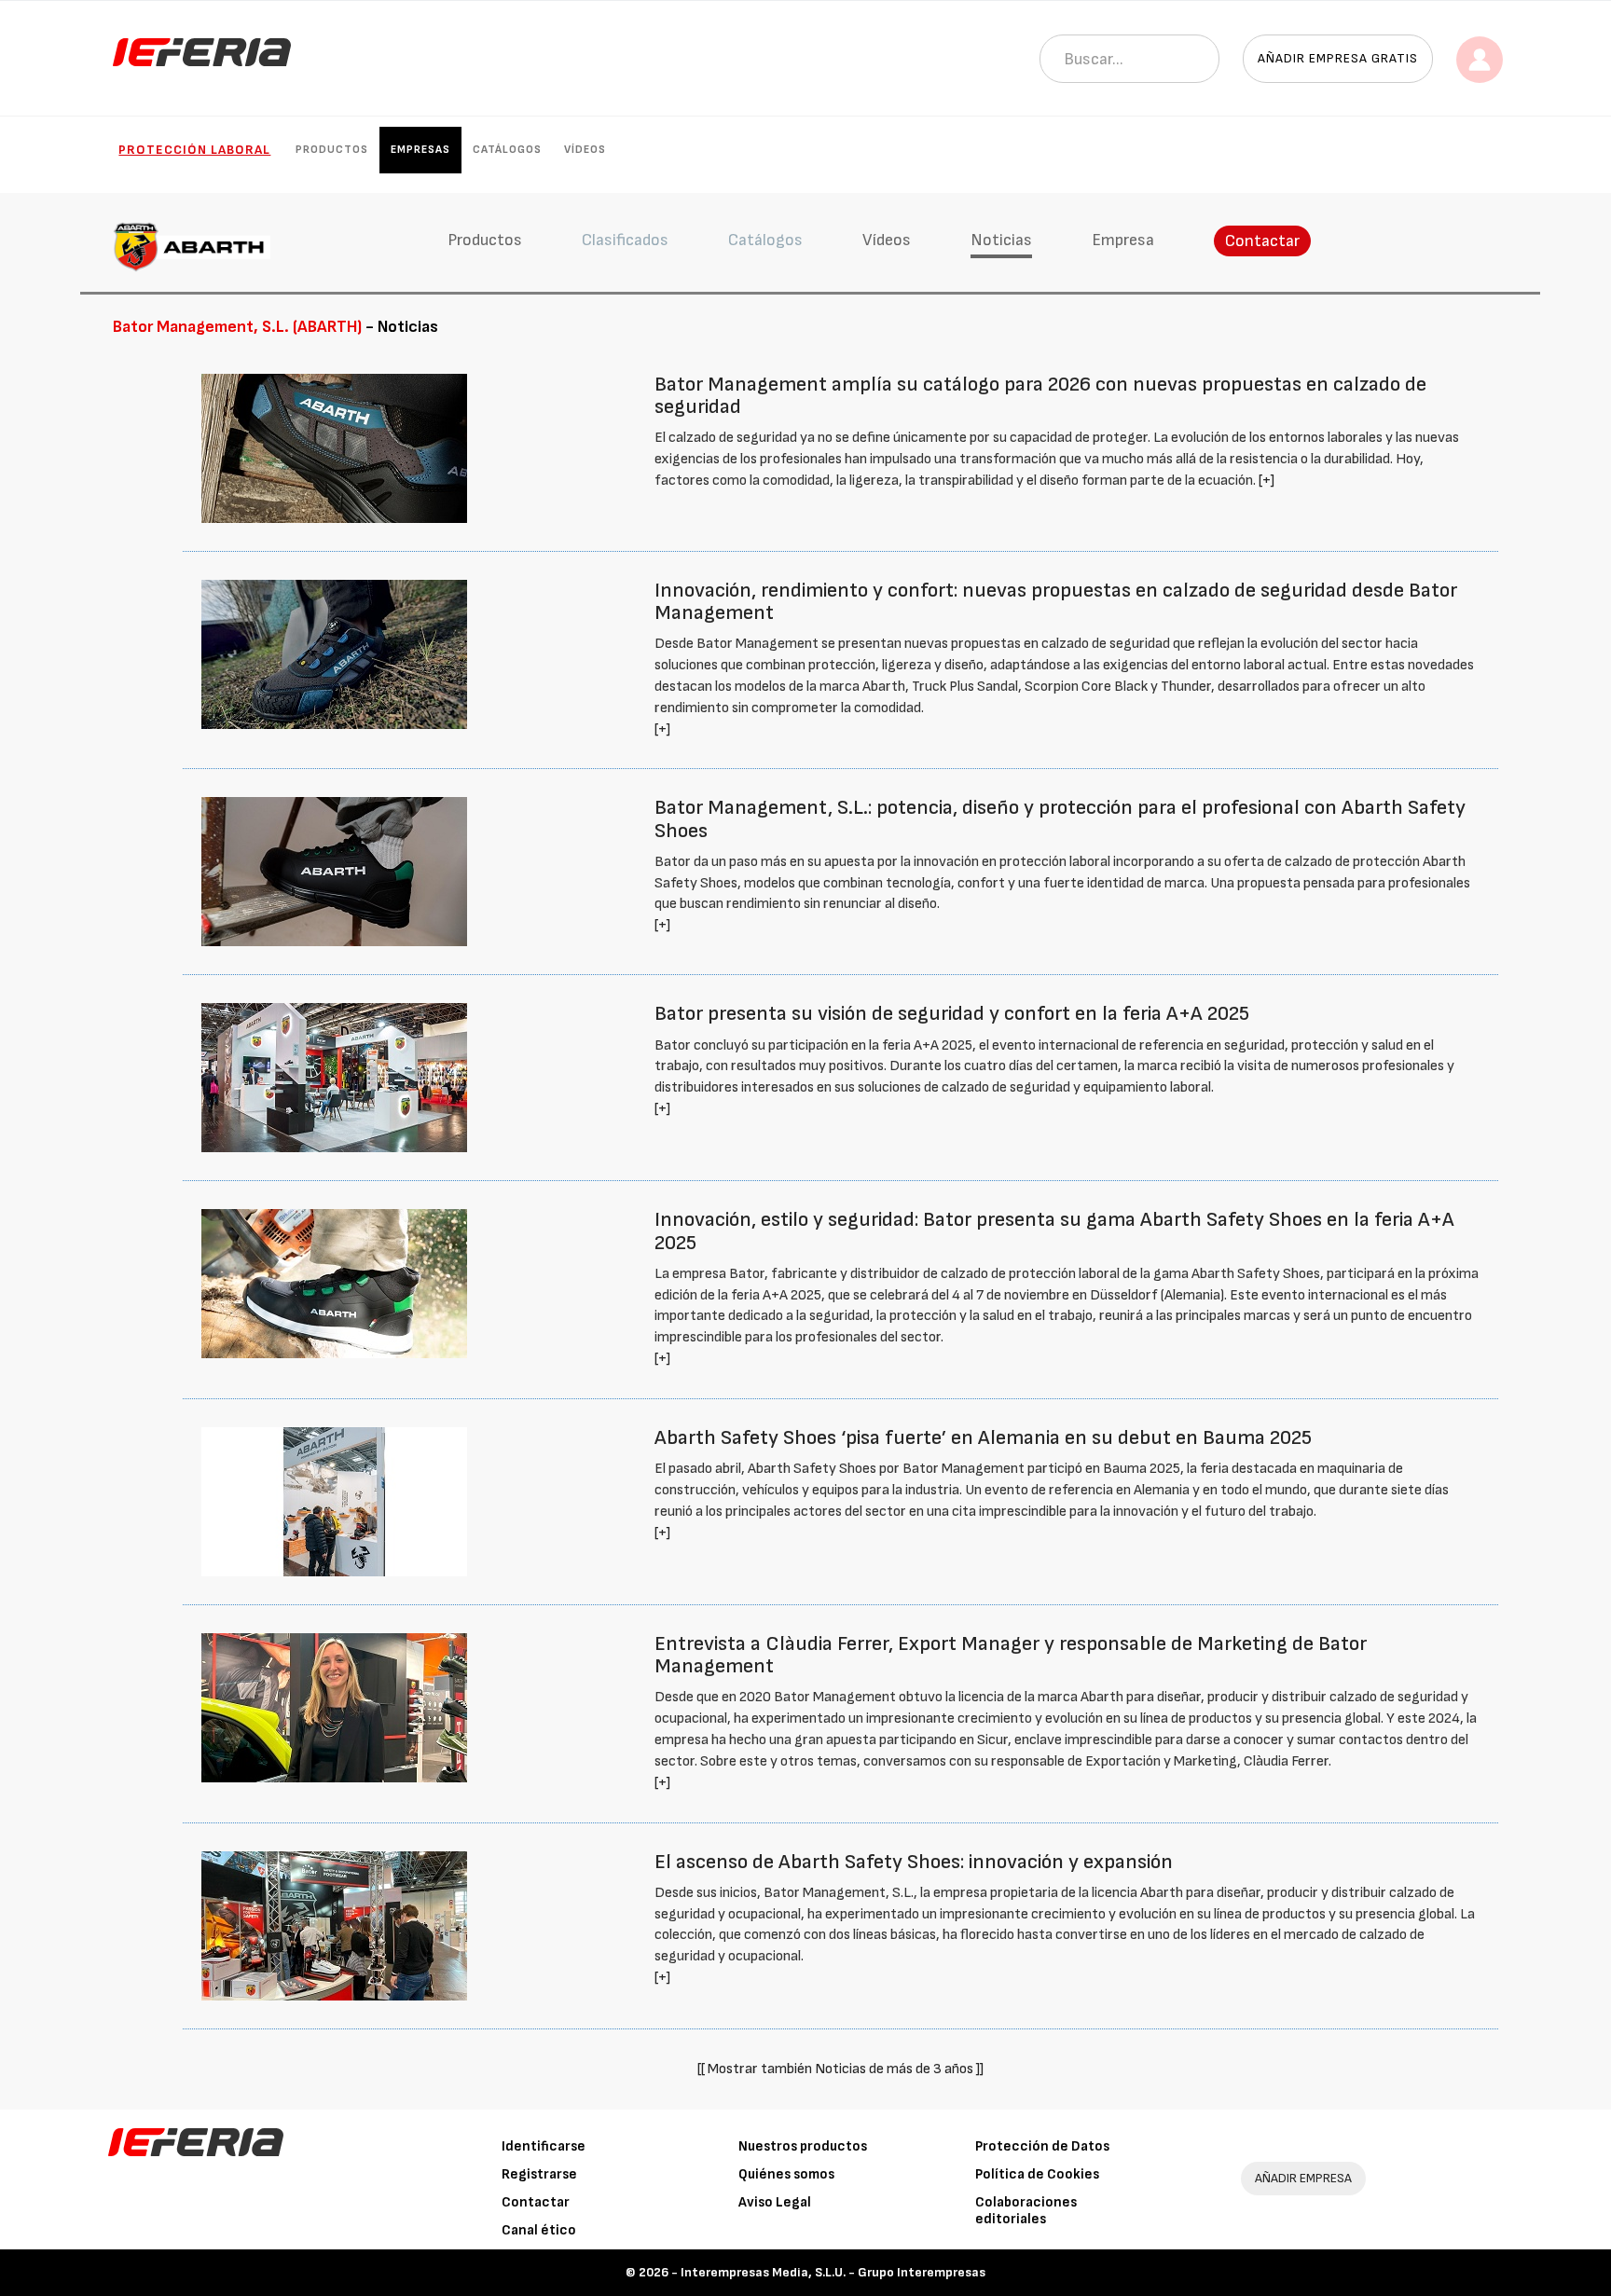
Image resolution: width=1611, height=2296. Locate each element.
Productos (332, 150)
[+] (1267, 481)
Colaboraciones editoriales (1026, 2211)
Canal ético (539, 2230)
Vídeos (585, 150)
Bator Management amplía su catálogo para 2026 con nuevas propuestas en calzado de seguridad (1040, 396)
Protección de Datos (1042, 2146)
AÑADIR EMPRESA (1303, 2178)
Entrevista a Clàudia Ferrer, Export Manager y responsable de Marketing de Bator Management (1011, 1655)
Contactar (1262, 241)
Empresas (420, 150)
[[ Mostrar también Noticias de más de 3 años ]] (840, 2069)
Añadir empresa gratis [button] (1338, 58)
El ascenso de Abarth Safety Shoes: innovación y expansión (914, 1862)
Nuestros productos (803, 2146)
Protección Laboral (194, 150)
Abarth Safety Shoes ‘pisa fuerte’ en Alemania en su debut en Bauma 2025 (983, 1438)
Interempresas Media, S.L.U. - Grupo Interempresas (833, 2272)
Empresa (1123, 240)
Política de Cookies (1037, 2174)
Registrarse (539, 2174)
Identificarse (544, 2146)
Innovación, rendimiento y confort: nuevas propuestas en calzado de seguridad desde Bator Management (1056, 602)
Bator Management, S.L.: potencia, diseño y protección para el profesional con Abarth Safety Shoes (1060, 819)
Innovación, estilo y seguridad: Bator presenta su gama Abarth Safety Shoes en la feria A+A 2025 (1054, 1231)
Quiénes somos (786, 2174)
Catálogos (507, 150)
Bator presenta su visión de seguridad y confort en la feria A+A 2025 (952, 1014)
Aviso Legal (775, 2202)
